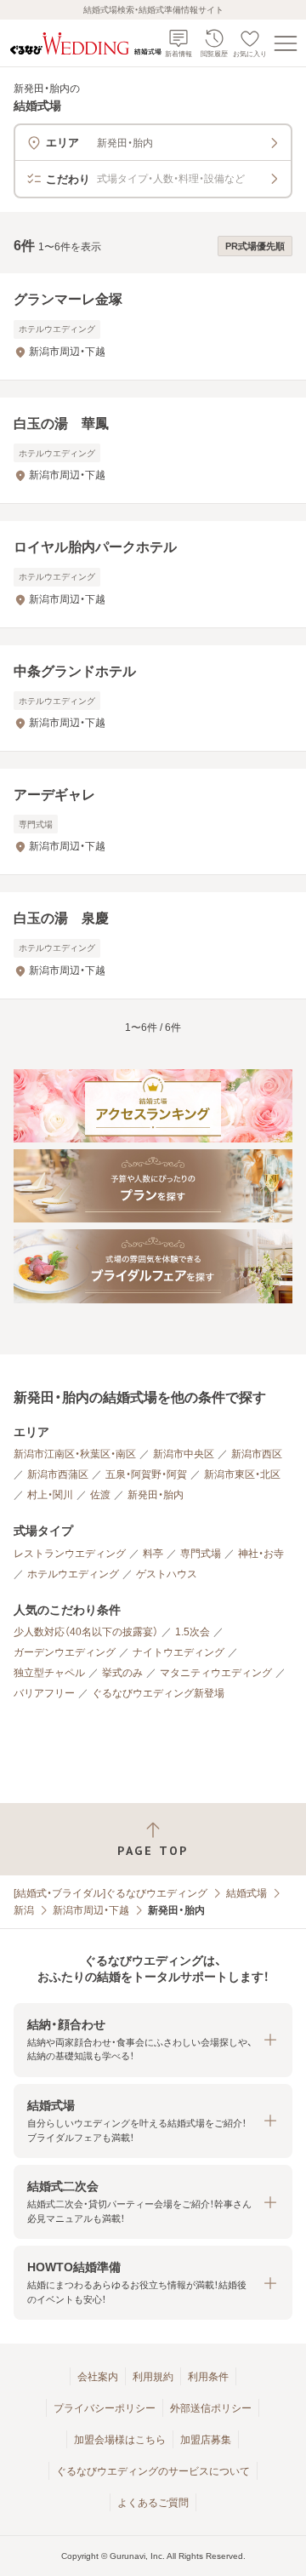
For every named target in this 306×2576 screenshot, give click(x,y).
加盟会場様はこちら (120, 2440)
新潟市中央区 (184, 1454)
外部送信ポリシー (211, 2408)
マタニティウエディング (216, 1673)
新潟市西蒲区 (58, 1474)
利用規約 (153, 2377)
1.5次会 (193, 1632)
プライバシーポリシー (105, 2408)
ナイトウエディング (178, 1652)
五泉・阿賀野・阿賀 (146, 1474)
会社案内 (98, 2377)
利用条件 (208, 2377)
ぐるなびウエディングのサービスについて (153, 2471)
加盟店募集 (206, 2440)
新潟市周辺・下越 (91, 1910)
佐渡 (100, 1495)
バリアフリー (44, 1693)
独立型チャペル (49, 1673)
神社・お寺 (261, 1554)
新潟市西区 (257, 1454)
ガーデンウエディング (65, 1652)
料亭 (153, 1554)
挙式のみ (122, 1673)
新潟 (24, 1910)
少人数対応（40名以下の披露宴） (86, 1632)
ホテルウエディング (73, 1574)
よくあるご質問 (153, 2503)
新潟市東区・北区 (242, 1474)
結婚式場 (246, 1893)
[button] (153, 2040)
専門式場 (201, 1554)
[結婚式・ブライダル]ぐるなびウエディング (110, 1893)
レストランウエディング (70, 1554)
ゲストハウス (167, 1574)
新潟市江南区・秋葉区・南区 (75, 1454)
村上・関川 (50, 1495)
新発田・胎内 (156, 1495)
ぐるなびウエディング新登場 (158, 1693)
